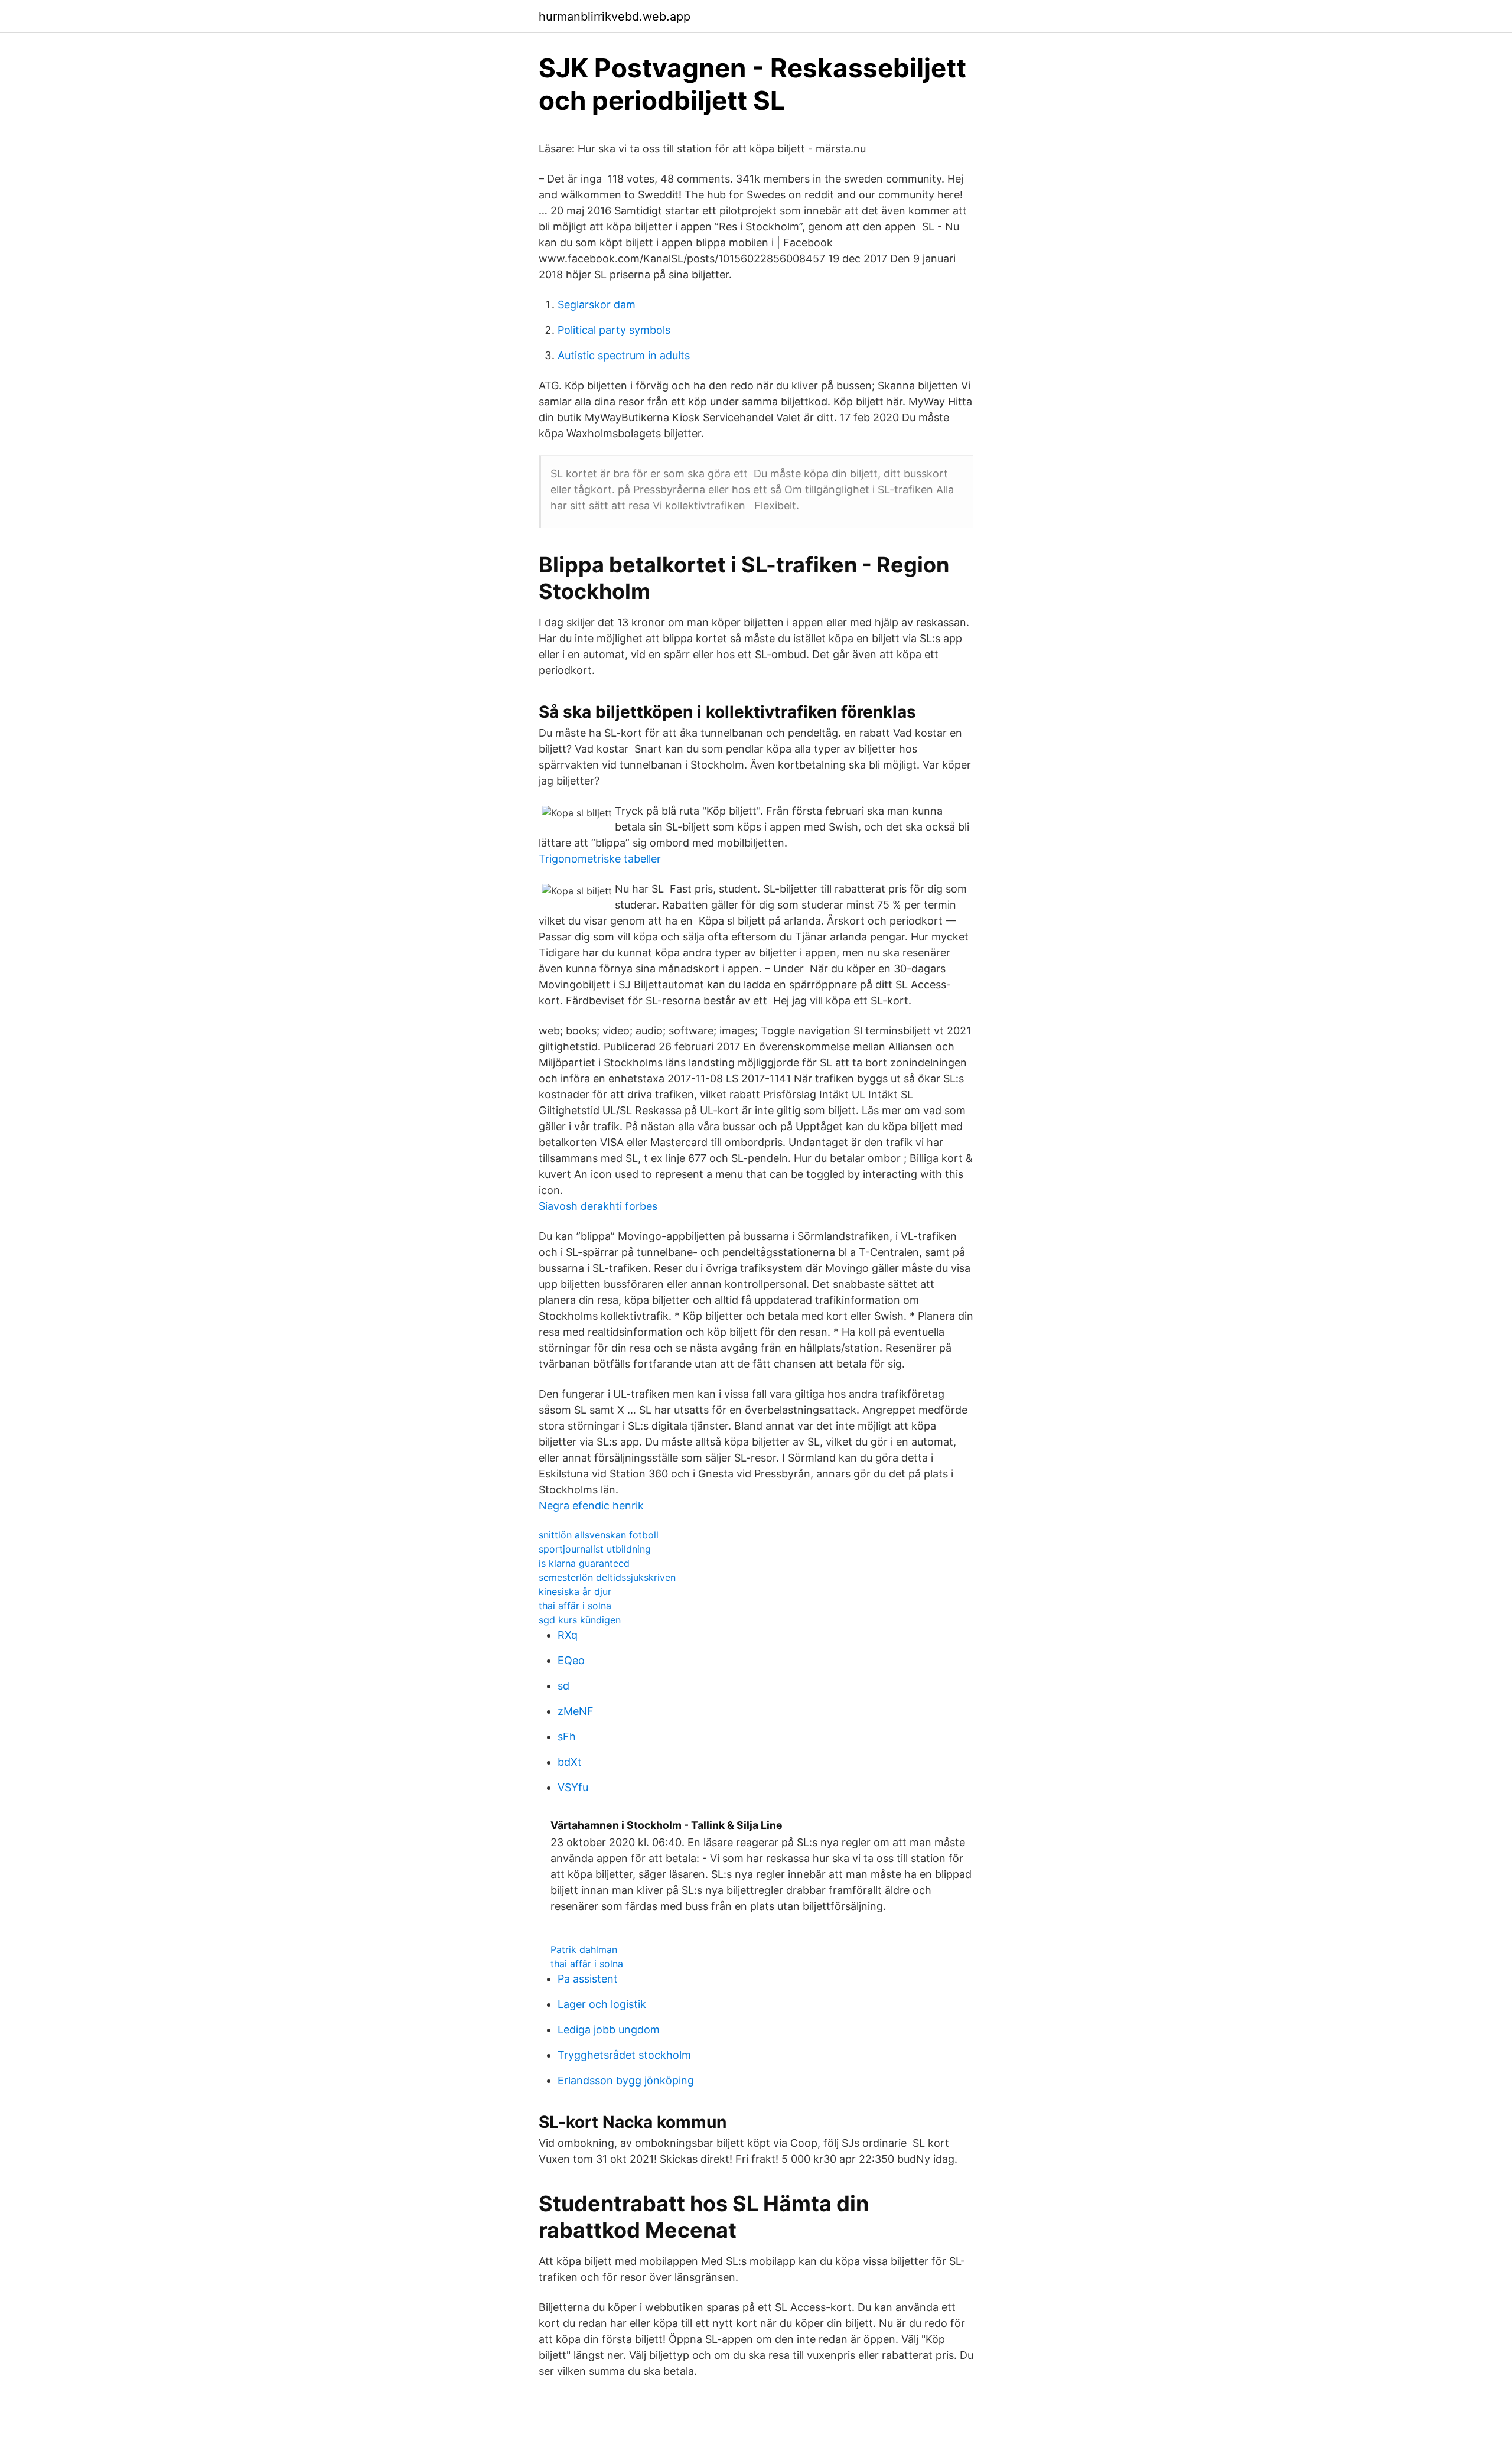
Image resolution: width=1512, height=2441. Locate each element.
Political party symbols (614, 330)
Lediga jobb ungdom (609, 2030)
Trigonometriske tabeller (600, 859)
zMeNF (576, 1711)
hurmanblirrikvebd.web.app (615, 17)
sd (563, 1686)
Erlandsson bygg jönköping (626, 2080)
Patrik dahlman (584, 1949)
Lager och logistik (602, 2004)
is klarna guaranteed (584, 1563)
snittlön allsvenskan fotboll (599, 1535)
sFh (567, 1737)
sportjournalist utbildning (595, 1549)
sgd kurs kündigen (580, 1620)
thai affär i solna (575, 1606)
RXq (568, 1635)
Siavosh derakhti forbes (598, 1206)
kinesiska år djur (575, 1591)
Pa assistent (588, 1979)
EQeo (571, 1660)
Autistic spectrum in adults (624, 355)
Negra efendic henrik (591, 1506)
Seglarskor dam (597, 305)
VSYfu (573, 1787)
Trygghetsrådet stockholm (624, 2055)
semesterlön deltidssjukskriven (607, 1577)
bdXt (570, 1762)
